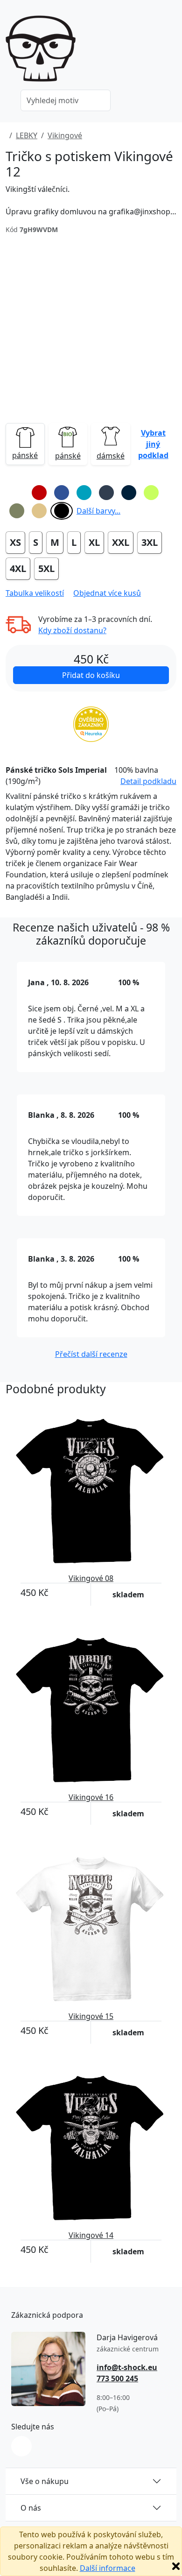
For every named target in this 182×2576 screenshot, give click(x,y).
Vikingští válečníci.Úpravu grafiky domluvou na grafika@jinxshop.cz (91, 200)
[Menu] (171, 51)
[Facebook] (21, 2446)
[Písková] (39, 511)
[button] (154, 444)
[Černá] (62, 511)
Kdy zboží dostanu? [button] (72, 630)
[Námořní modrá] (129, 493)
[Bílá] (17, 493)
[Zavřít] (176, 2566)
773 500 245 (117, 2378)
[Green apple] (151, 493)
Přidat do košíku (91, 675)
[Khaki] (17, 511)
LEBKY (27, 135)
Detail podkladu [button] (148, 781)
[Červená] (39, 493)
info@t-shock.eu (127, 2367)
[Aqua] (84, 493)
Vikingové (65, 135)
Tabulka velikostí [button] (35, 593)
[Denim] (106, 493)
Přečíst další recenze (91, 1354)
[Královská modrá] (62, 493)
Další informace (108, 2568)
